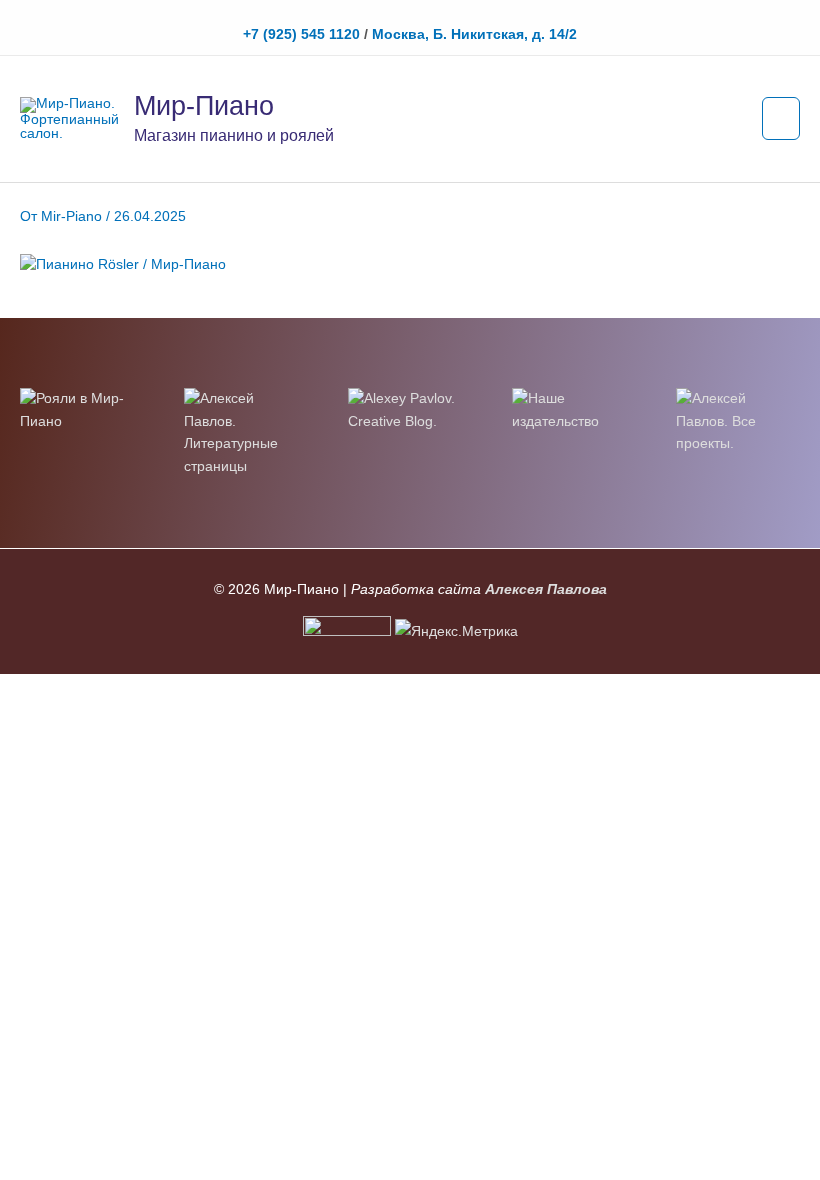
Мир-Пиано (204, 105)
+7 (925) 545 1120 (301, 34)
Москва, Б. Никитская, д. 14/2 (474, 34)
